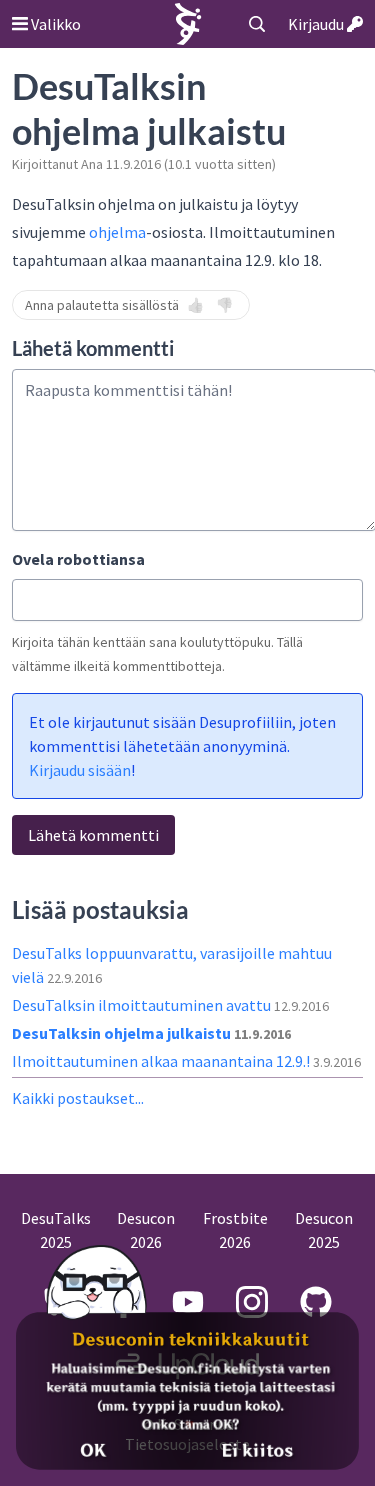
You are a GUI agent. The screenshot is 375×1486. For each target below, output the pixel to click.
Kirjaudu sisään (80, 770)
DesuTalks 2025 (56, 1230)
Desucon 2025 (324, 1230)
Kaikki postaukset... (78, 1098)
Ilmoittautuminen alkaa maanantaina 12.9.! (162, 1061)
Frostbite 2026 (235, 1230)
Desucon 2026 (146, 1230)
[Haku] (257, 24)
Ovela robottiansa (78, 559)
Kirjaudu (317, 24)
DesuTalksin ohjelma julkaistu (123, 1033)
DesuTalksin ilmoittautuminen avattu (143, 1005)
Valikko (54, 24)
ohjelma (117, 232)
